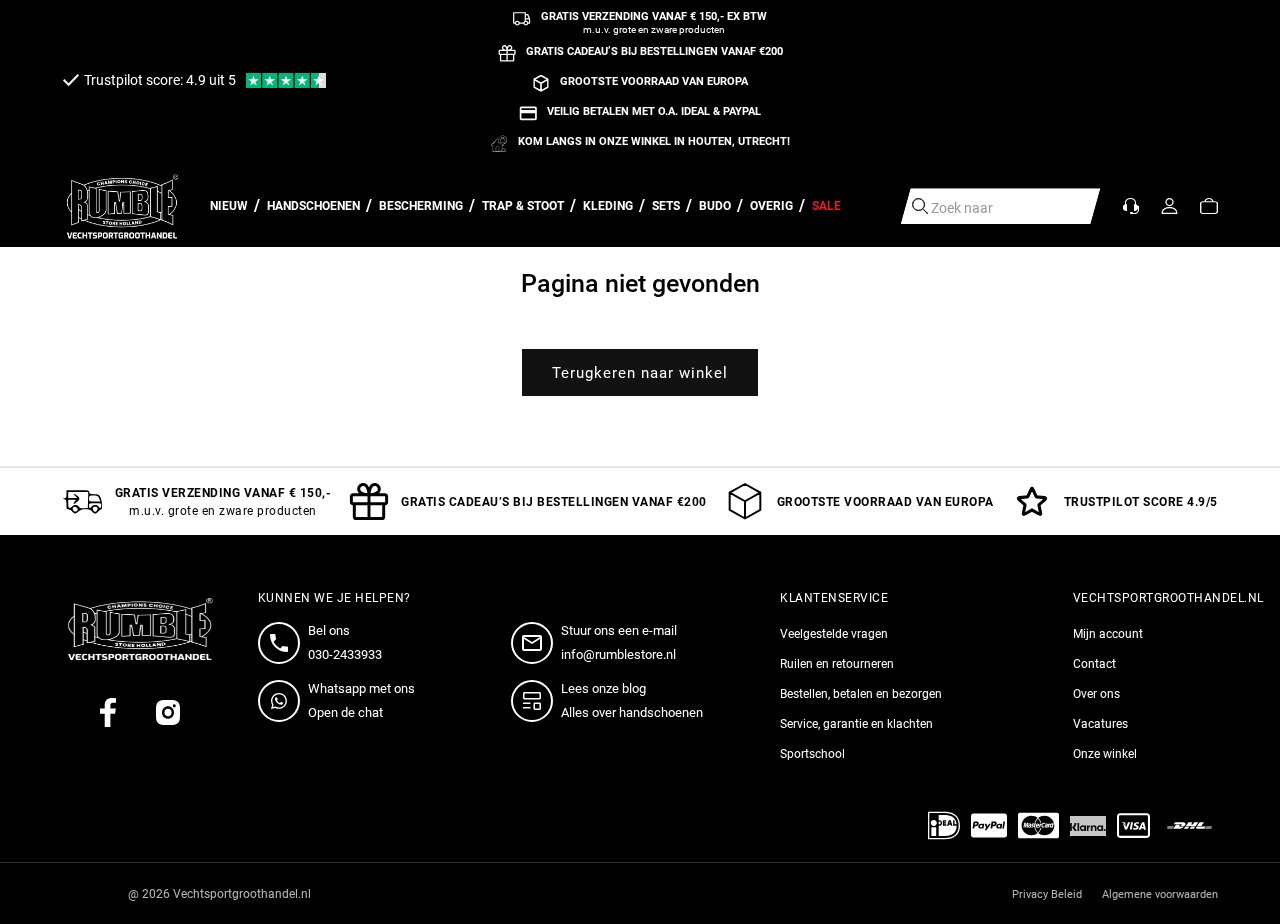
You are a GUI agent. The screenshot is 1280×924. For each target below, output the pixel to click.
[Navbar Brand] (123, 206)
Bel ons (329, 630)
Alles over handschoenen (632, 712)
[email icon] (536, 643)
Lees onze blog (603, 688)
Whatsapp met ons (361, 688)
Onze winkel (1105, 754)
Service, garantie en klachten (856, 724)
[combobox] (1001, 206)
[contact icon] (283, 643)
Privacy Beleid (1047, 894)
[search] (920, 206)
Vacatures (1100, 724)
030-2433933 (345, 654)
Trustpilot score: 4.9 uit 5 (160, 80)
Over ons (1096, 694)
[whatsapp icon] (283, 701)
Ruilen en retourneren (837, 664)
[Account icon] (1169, 206)
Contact (1094, 664)
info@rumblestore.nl (618, 654)
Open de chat (345, 712)
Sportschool (812, 754)
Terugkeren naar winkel (640, 373)
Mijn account (1108, 634)
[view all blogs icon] (536, 701)
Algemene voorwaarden (1160, 894)
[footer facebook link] (108, 712)
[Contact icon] (1131, 206)
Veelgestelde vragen (834, 634)
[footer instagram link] (168, 712)
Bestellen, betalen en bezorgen (861, 694)
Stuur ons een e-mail (619, 630)
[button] (1209, 206)
